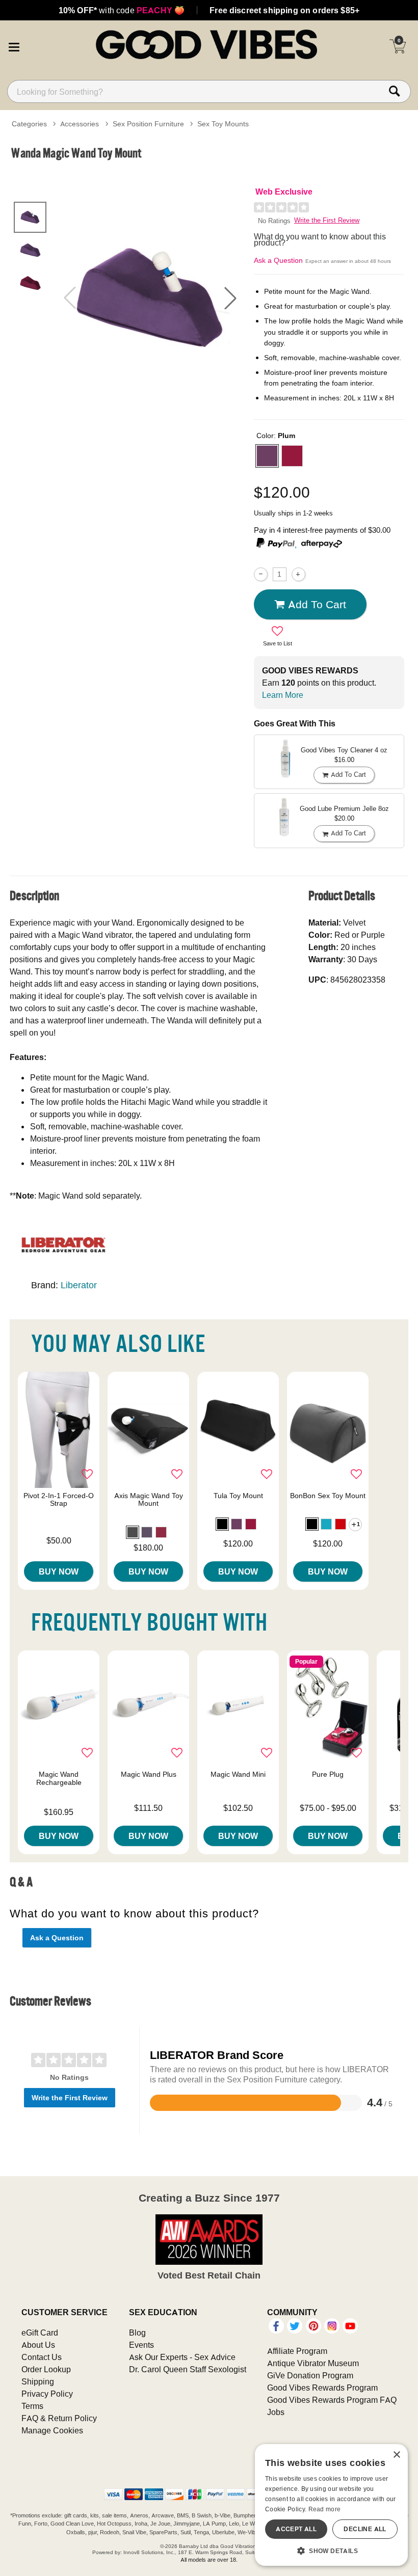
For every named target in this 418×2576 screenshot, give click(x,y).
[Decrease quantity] (261, 574)
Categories (29, 124)
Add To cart (317, 604)
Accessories (80, 124)
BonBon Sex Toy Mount (328, 1496)
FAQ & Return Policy (59, 2418)
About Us (38, 2345)
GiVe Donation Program (310, 2375)
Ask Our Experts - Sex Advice (182, 2357)
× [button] (396, 2455)
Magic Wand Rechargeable (59, 1778)
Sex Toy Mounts (223, 124)
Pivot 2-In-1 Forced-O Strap (59, 1500)
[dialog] (331, 2505)
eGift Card (40, 2333)
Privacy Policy (47, 2394)
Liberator (79, 1285)
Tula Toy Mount (238, 1496)
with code (122, 10)
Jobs (276, 2412)
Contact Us (42, 2357)
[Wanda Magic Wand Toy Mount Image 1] (150, 298)
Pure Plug (328, 1774)
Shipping (38, 2381)
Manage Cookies (52, 2430)
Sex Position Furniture (148, 124)
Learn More (283, 695)
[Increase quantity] (298, 574)
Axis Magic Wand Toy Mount (149, 1500)
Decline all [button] (365, 2529)
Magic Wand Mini (238, 1774)
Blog (137, 2333)
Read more (325, 2509)
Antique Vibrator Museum (313, 2363)
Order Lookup (46, 2369)
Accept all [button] (296, 2529)
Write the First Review (327, 220)
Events (141, 2345)
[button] (14, 46)
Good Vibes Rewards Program (322, 2388)
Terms (32, 2406)
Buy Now (59, 1571)
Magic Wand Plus (149, 1774)
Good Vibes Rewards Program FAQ (332, 2400)
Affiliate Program (297, 2351)
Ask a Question (278, 260)
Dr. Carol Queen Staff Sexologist (188, 2369)
